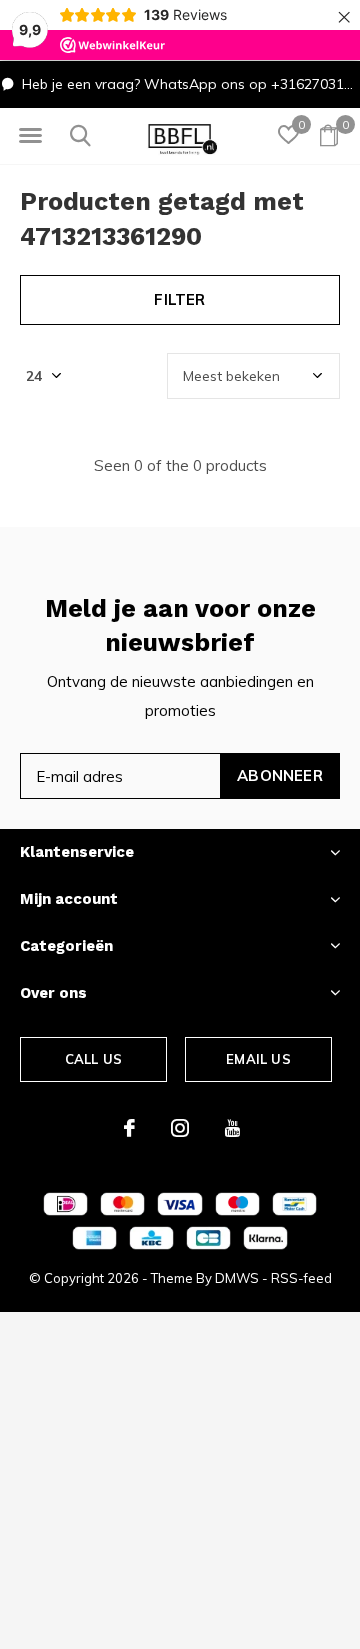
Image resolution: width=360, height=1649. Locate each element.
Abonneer (280, 775)
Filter (179, 299)
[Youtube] (232, 1128)
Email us (258, 1059)
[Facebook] (129, 1128)
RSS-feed (301, 1278)
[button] (30, 136)
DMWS (237, 1278)
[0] (329, 135)
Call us (93, 1059)
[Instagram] (180, 1128)
